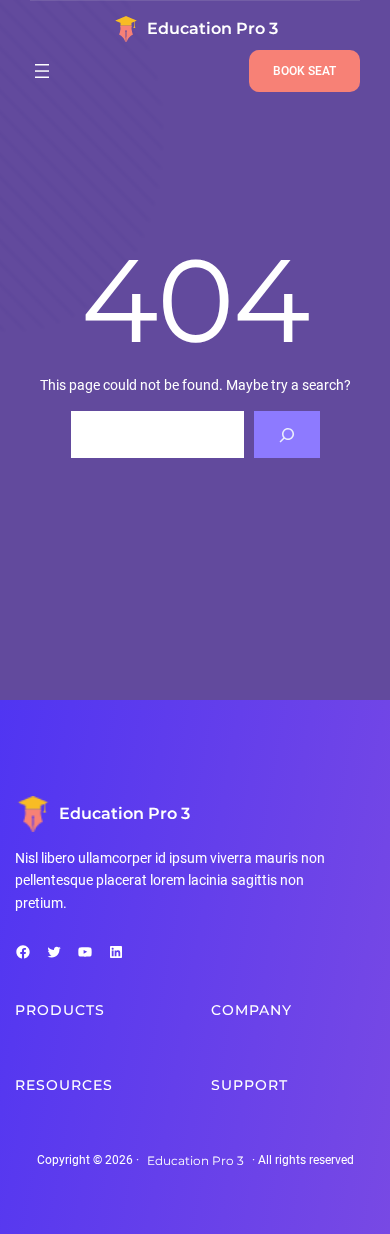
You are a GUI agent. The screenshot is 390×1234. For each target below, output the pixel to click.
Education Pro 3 (212, 28)
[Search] (286, 434)
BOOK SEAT (304, 71)
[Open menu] (42, 71)
